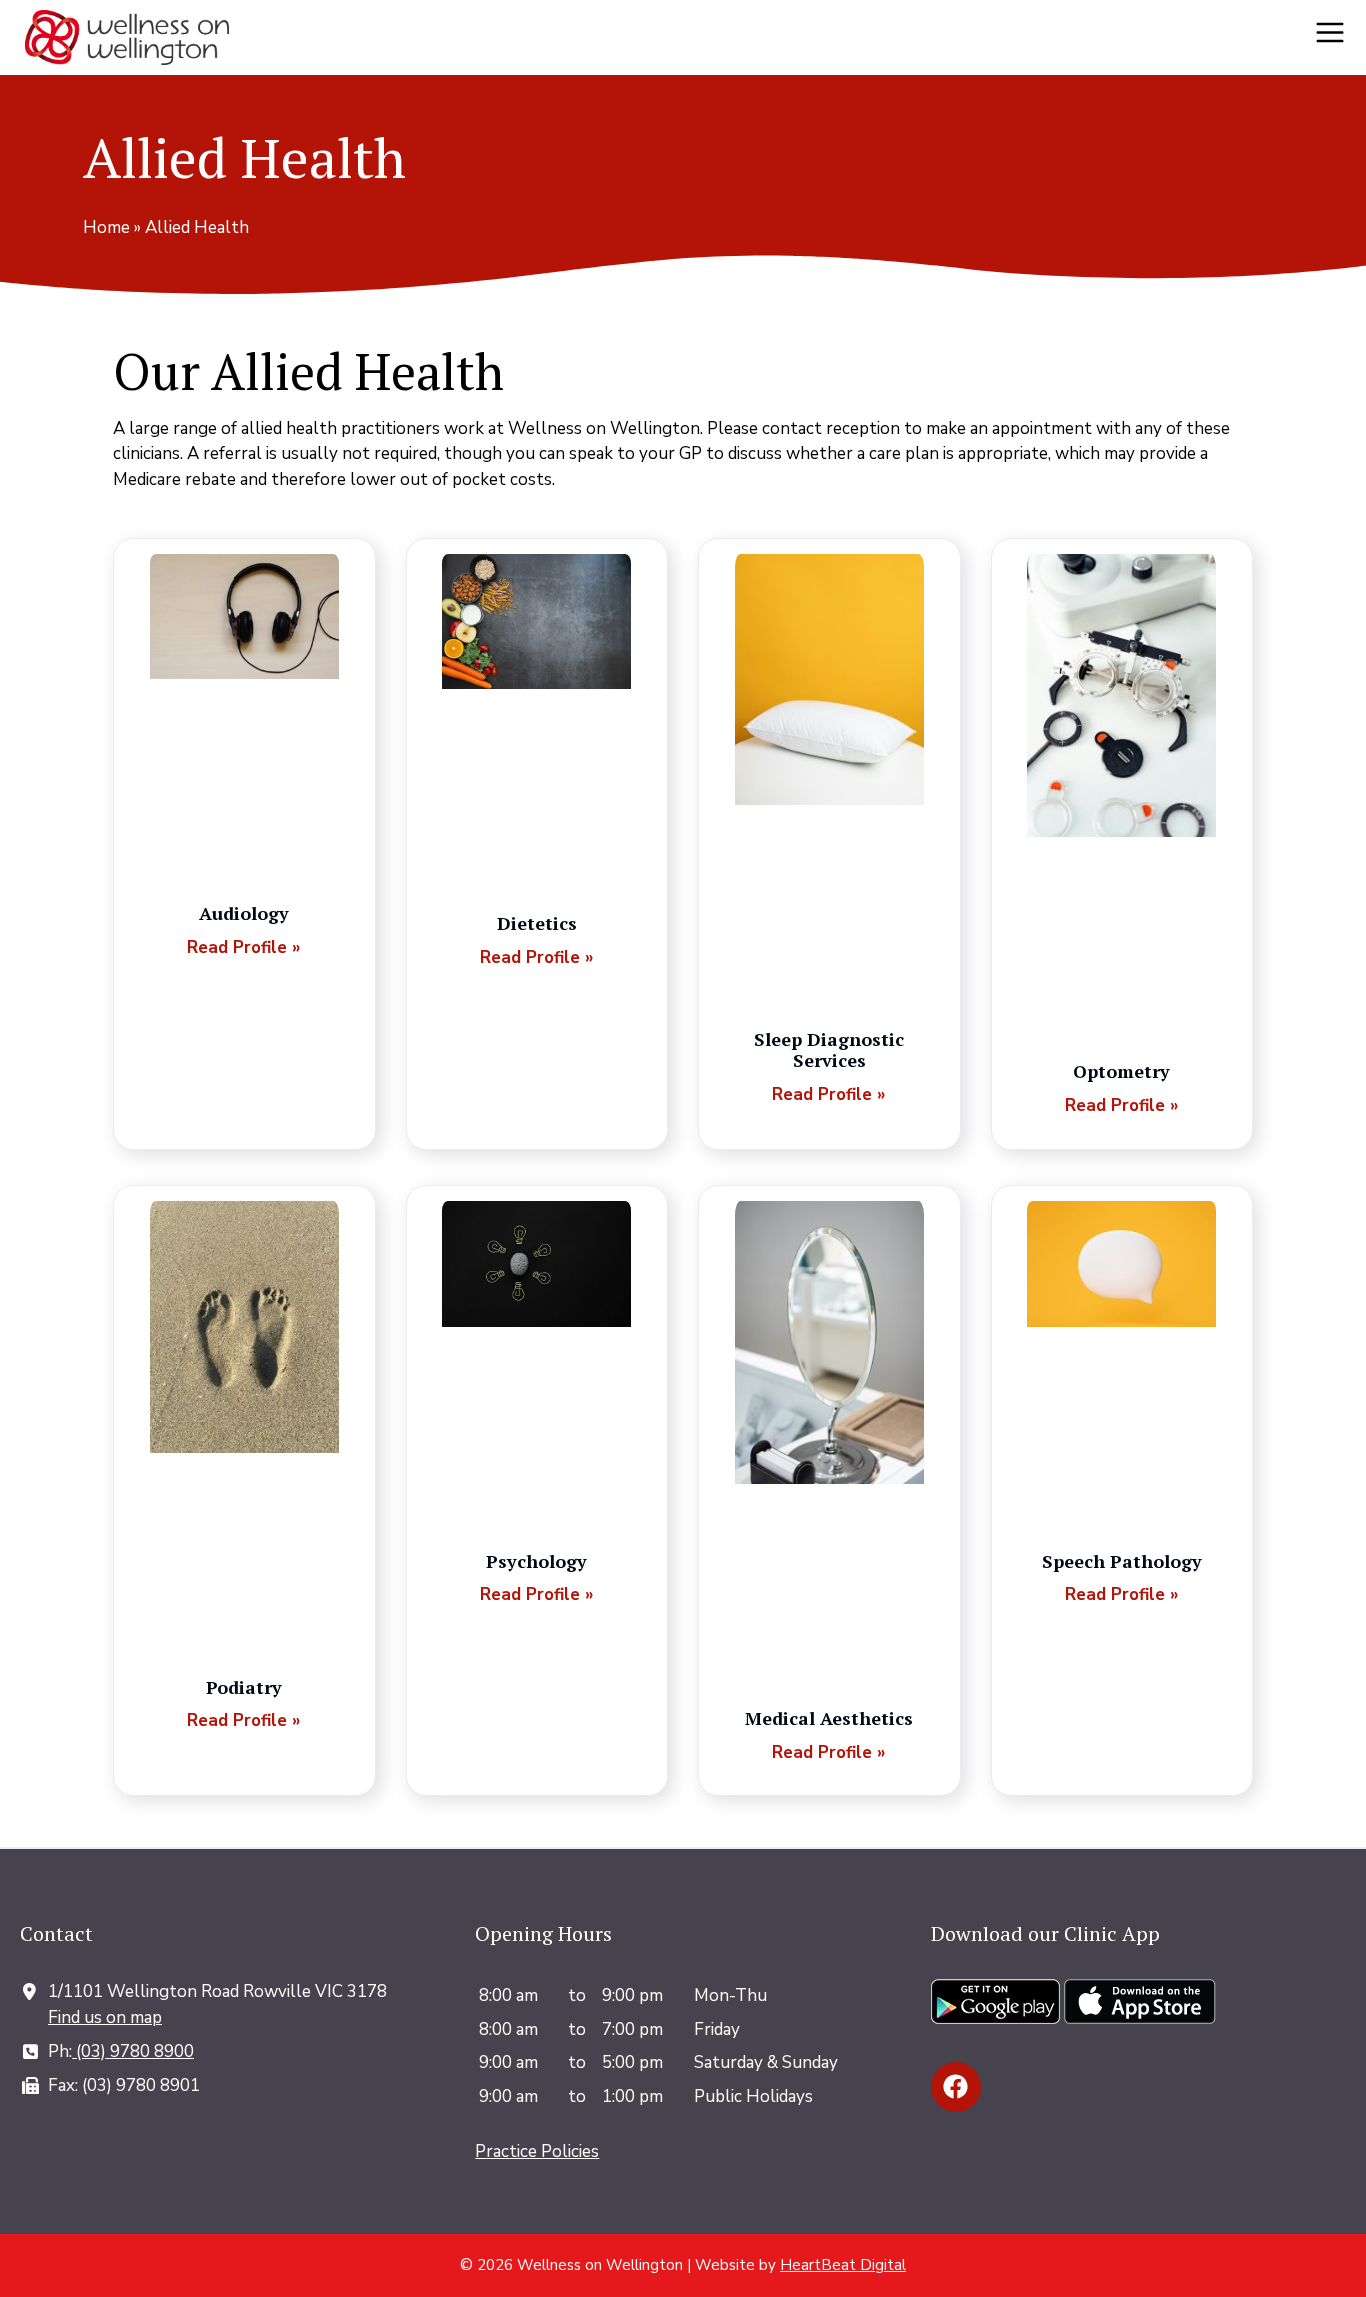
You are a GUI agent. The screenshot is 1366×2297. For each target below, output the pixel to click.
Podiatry (244, 1687)
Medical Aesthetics (829, 1718)
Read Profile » (244, 947)
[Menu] (1336, 38)
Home (106, 227)
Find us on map (105, 2017)
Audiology (244, 913)
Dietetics (537, 923)
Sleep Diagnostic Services (829, 1050)
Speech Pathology (1122, 1561)
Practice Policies (537, 2151)
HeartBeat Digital (843, 2265)
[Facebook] (956, 2087)
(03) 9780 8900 (133, 2051)
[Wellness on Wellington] (127, 37)
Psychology (536, 1561)
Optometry (1121, 1071)
